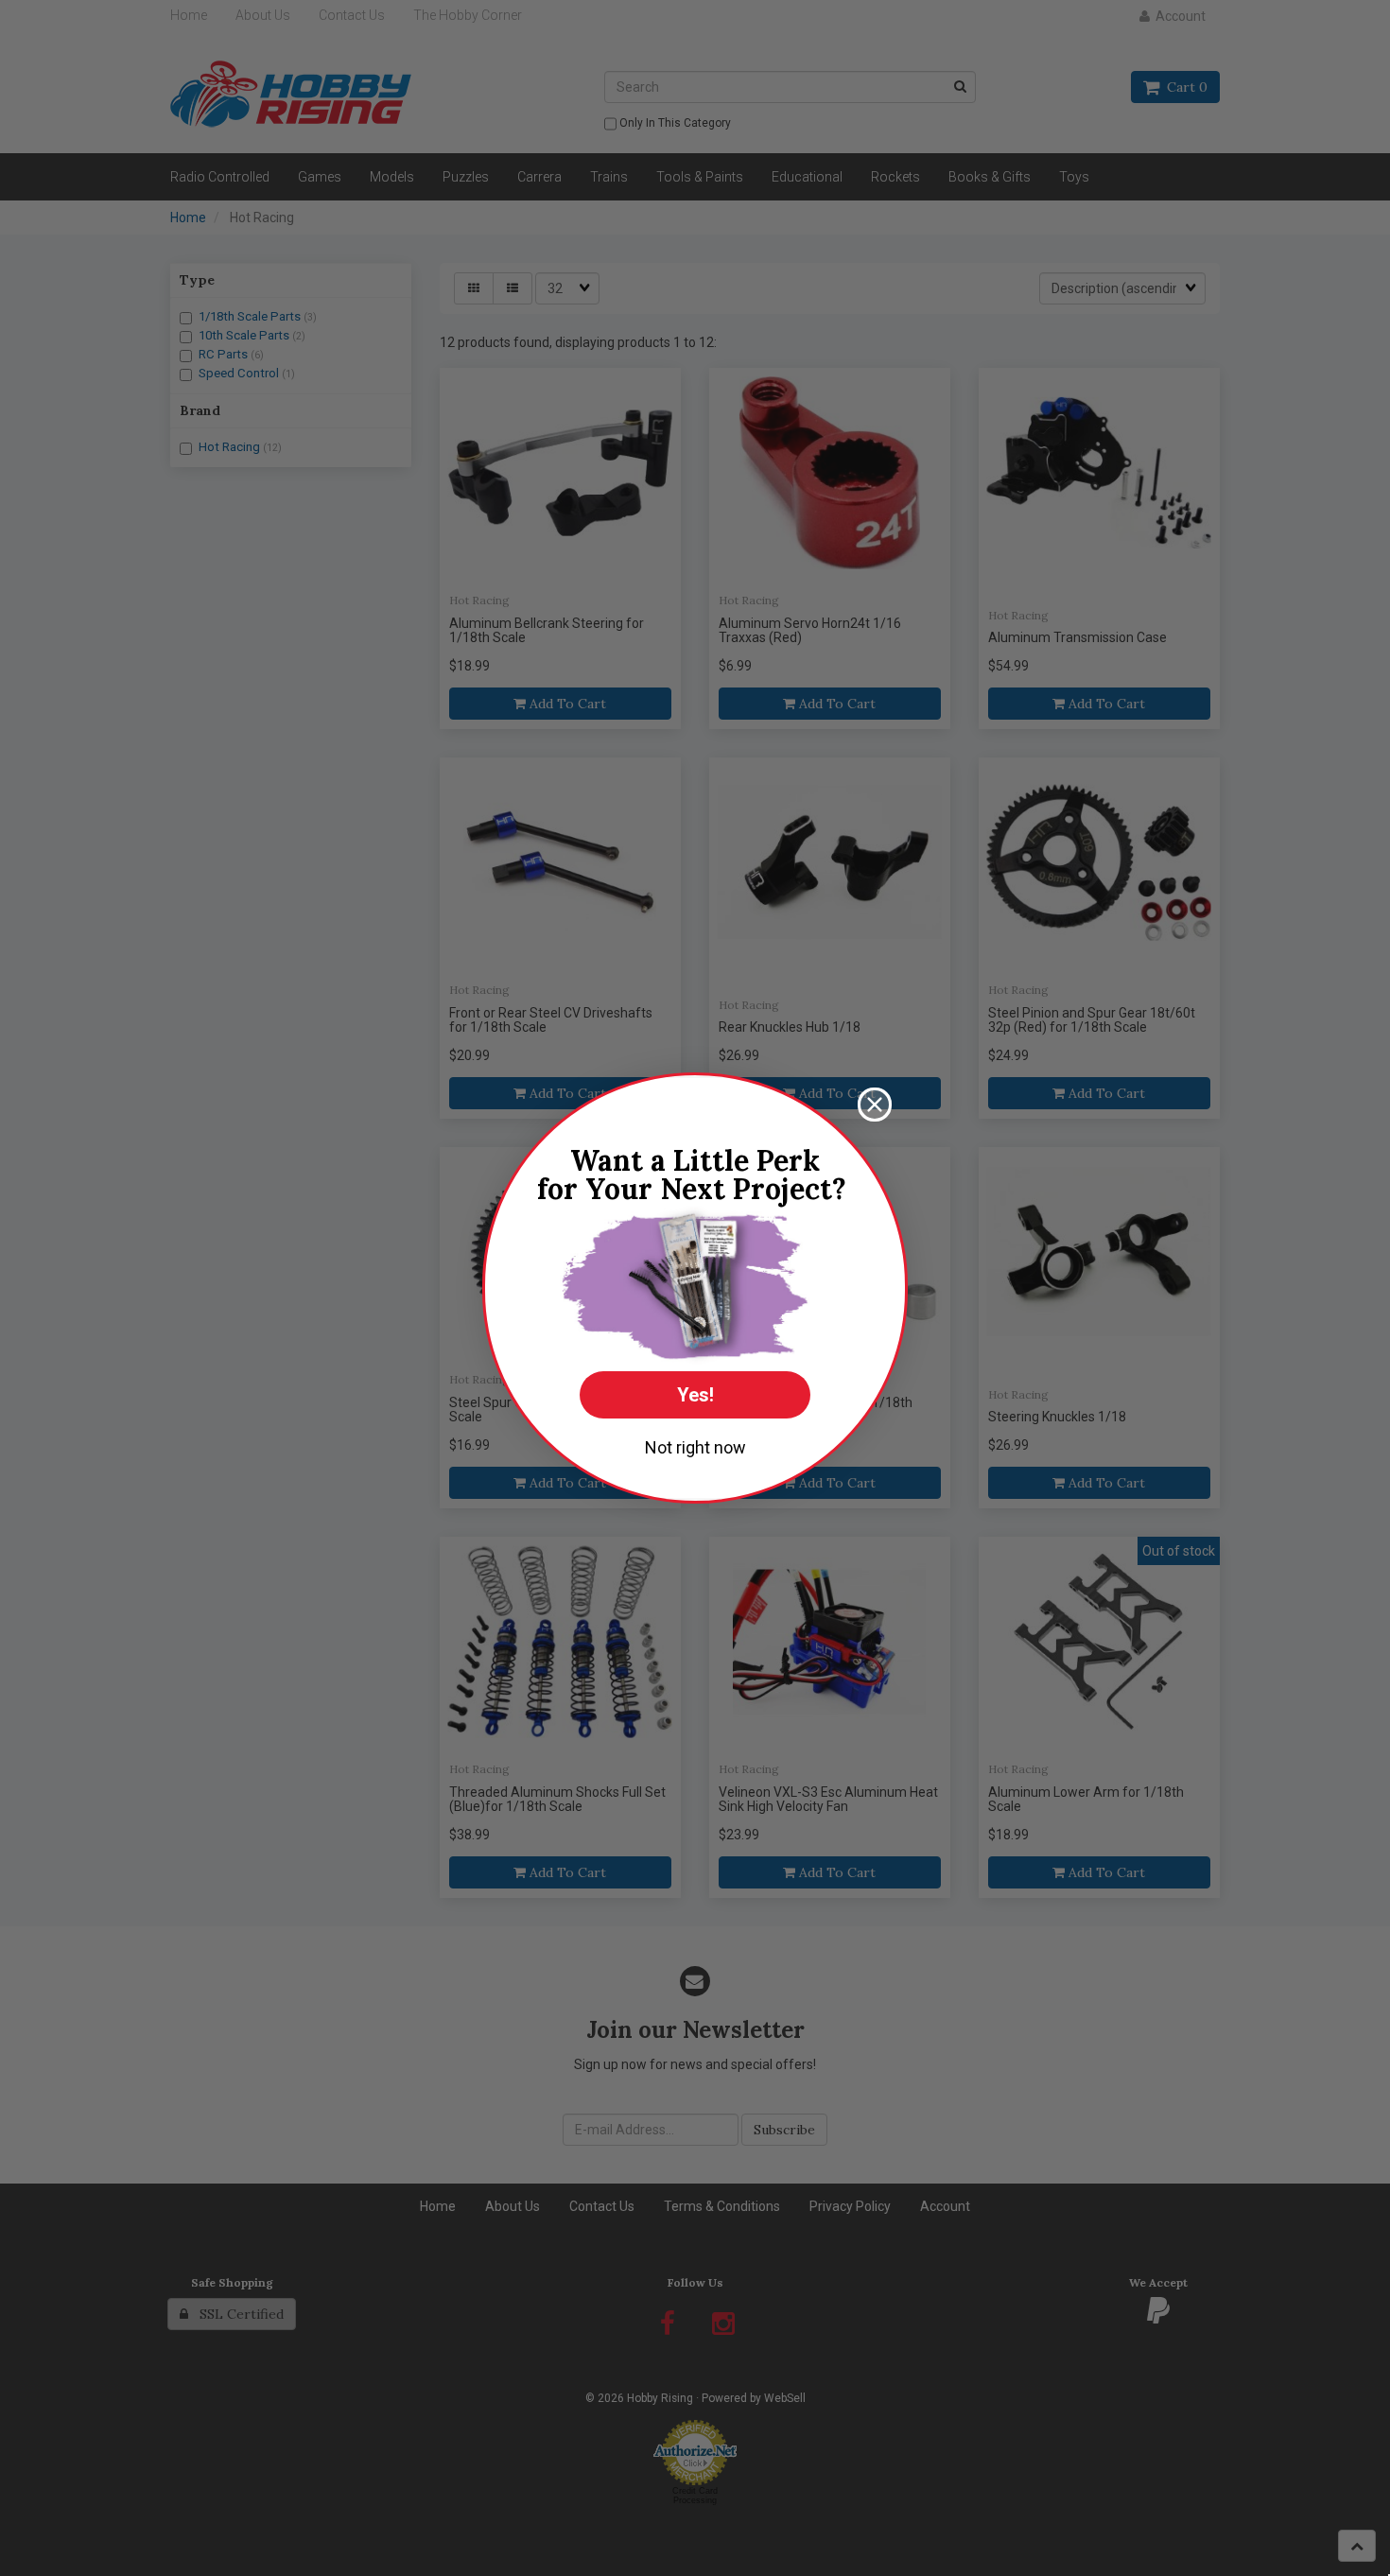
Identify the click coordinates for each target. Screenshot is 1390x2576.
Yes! (695, 1395)
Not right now (695, 1447)
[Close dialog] (875, 1105)
